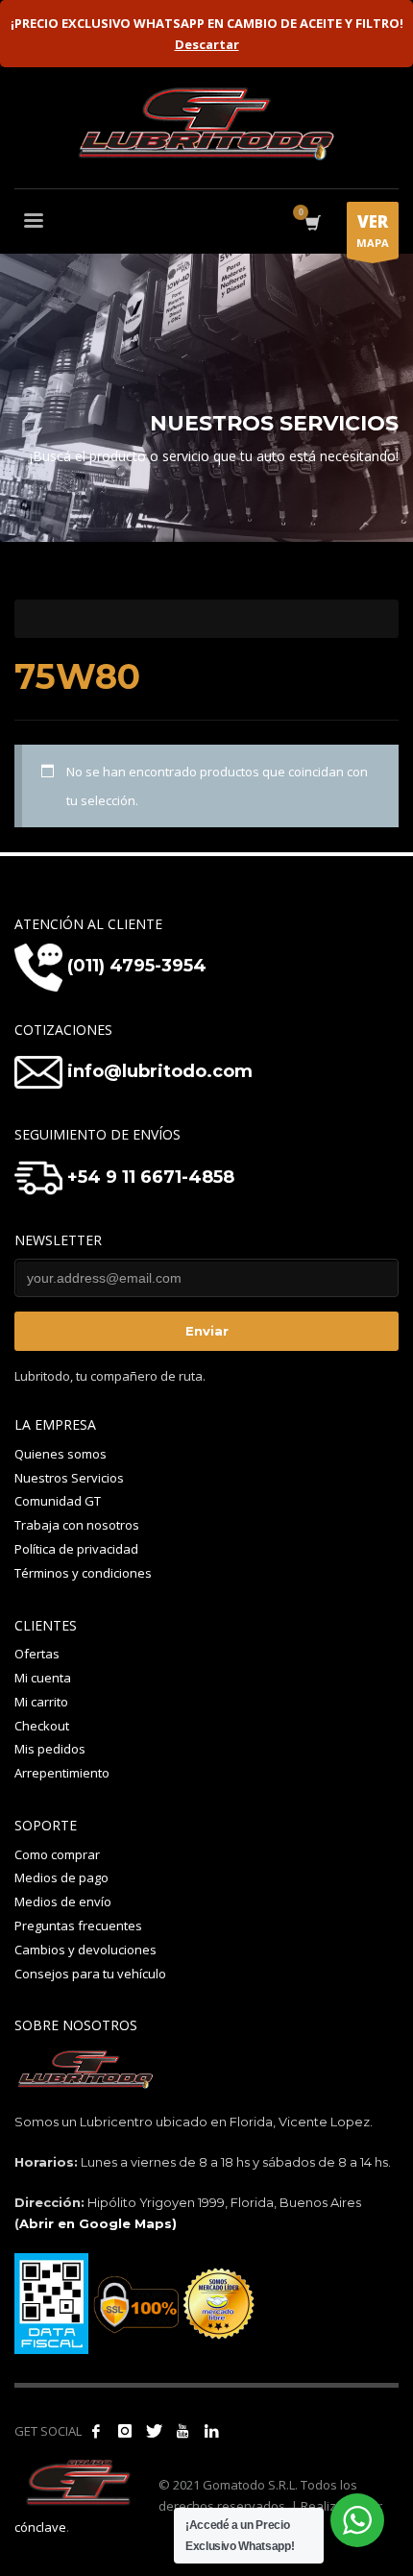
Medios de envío (63, 1901)
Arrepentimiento (62, 1773)
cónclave (40, 2527)
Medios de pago (61, 1877)
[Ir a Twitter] (154, 2431)
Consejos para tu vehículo (90, 1974)
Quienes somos (61, 1454)
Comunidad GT (58, 1501)
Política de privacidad (76, 1549)
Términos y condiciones (83, 1573)
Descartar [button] (207, 44)
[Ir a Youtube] (182, 2431)
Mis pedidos (50, 1749)
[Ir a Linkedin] (211, 2431)
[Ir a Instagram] (125, 2431)
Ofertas (37, 1654)
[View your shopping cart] (312, 223)
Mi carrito (41, 1702)
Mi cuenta (43, 1678)
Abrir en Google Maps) (98, 2223)
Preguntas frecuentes (78, 1926)
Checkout (42, 1726)
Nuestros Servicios (69, 1478)
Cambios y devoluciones (85, 1950)
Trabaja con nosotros (77, 1525)
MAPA (373, 230)
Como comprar (57, 1854)
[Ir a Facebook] (96, 2431)
